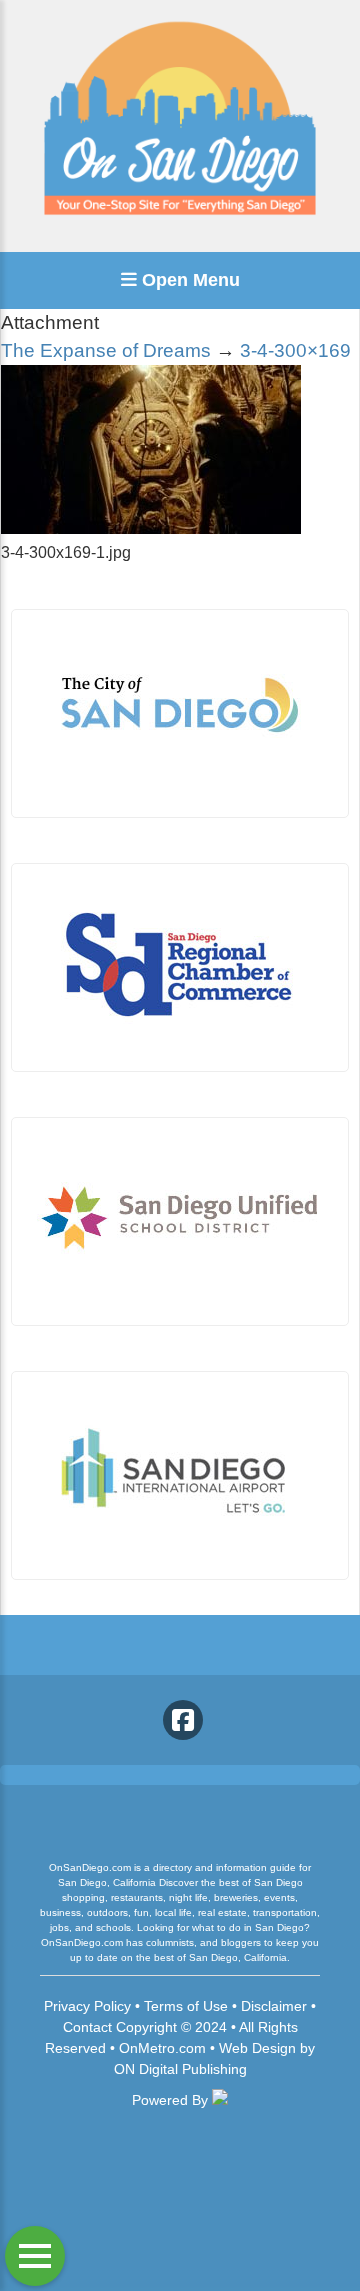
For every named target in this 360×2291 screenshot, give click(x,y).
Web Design (257, 2048)
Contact (87, 2027)
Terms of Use (186, 2006)
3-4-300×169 (295, 350)
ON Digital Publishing (180, 2069)
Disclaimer (274, 2006)
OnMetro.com (162, 2048)
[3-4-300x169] (151, 528)
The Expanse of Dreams (106, 350)
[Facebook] (183, 1720)
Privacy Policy (87, 2006)
